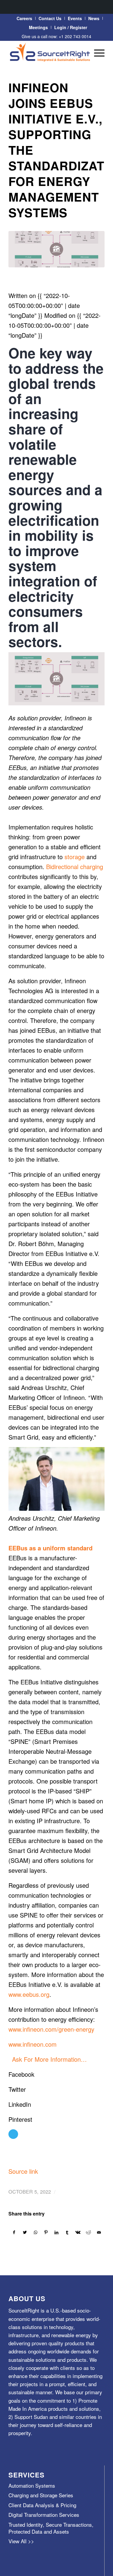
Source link (23, 2171)
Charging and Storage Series (41, 2495)
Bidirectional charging (75, 867)
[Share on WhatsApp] (36, 2232)
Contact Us (50, 18)
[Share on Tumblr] (67, 2232)
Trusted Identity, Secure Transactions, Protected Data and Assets (51, 2528)
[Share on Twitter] (25, 2232)
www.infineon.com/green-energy (51, 2029)
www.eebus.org (29, 1994)
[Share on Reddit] (88, 2232)
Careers (24, 18)
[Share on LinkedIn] (57, 2232)
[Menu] (96, 53)
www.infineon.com (33, 2044)
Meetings (38, 27)
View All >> (21, 2541)
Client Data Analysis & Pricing (42, 2505)
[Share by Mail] (99, 2232)
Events (75, 18)
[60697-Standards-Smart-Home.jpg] (56, 249)
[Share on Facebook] (14, 2232)
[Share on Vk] (78, 2232)
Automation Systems (32, 2485)
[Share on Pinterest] (46, 2232)
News (94, 18)
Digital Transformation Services (44, 2515)
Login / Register (71, 27)
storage (75, 857)
